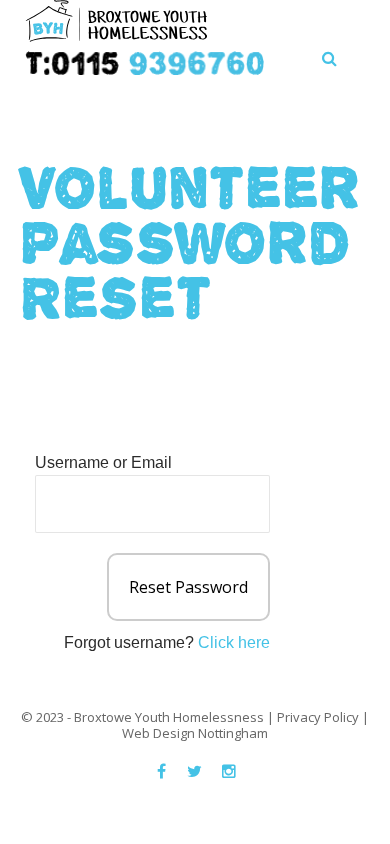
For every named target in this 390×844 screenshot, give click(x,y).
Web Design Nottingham (195, 733)
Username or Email (103, 462)
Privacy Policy (318, 717)
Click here (234, 642)
